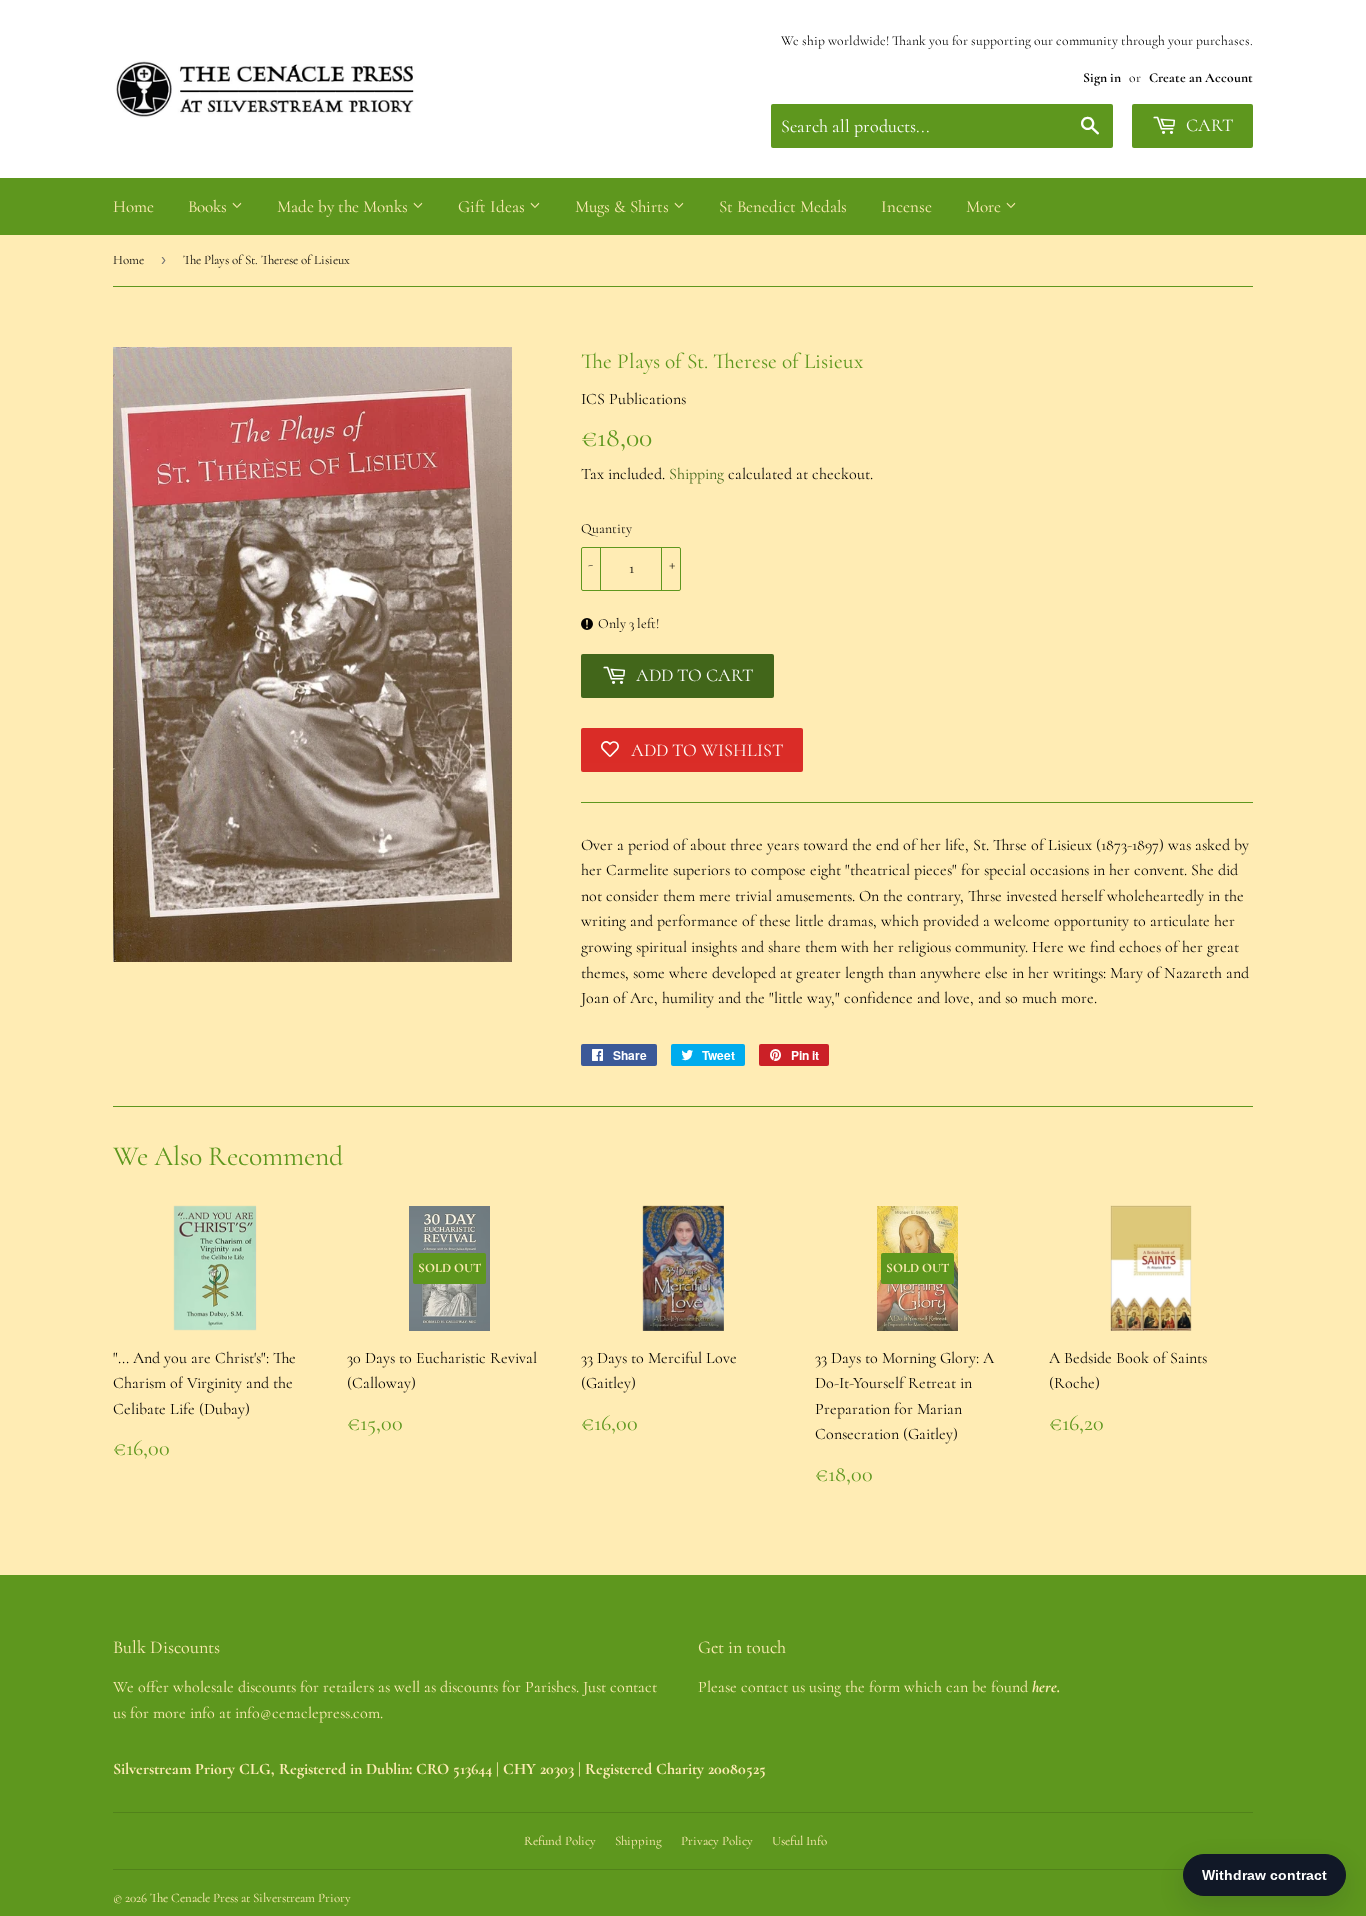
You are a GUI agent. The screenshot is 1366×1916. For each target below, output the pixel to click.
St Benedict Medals (783, 206)
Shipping (696, 474)
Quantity (606, 528)
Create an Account (1201, 77)
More (985, 206)
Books (209, 206)
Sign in (1102, 77)
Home (133, 206)
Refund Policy (560, 1841)
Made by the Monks (344, 206)
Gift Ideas (493, 206)
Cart (1207, 125)
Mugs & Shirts (624, 206)
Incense (906, 206)
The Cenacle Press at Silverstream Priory (250, 1898)
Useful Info (799, 1841)
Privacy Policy (717, 1841)
